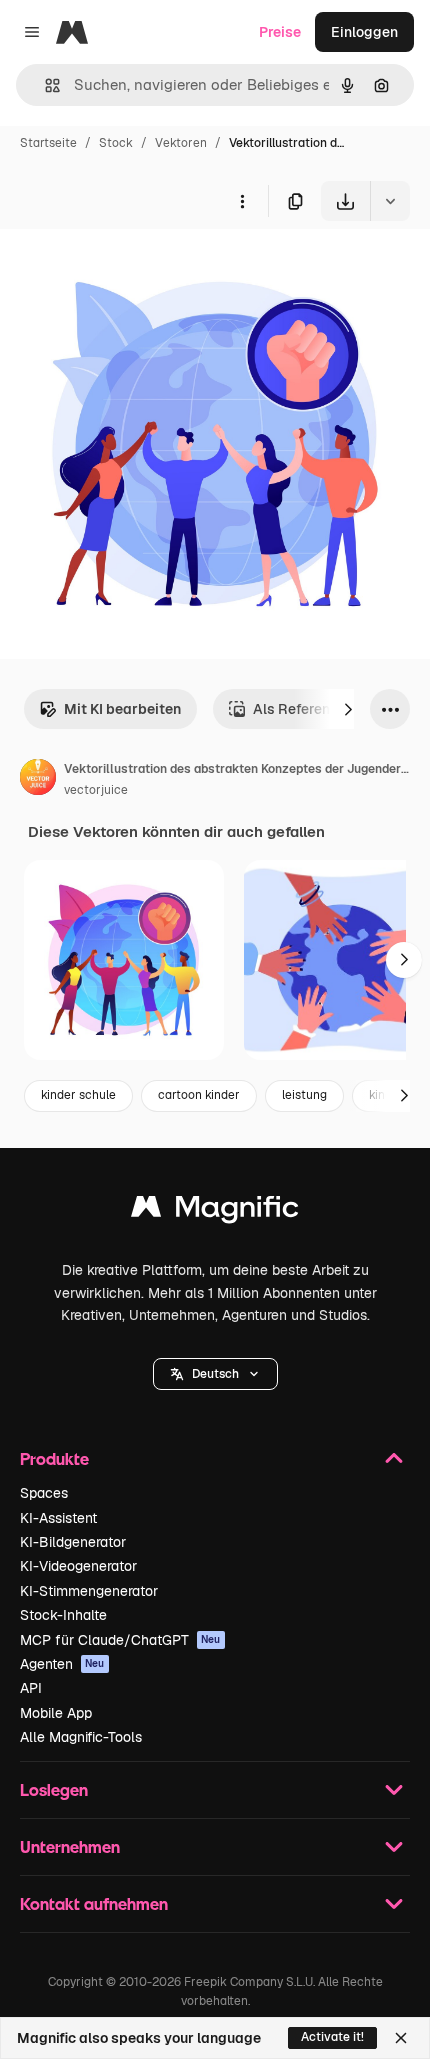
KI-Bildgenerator (73, 1542)
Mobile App (56, 1713)
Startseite (48, 143)
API (31, 1688)
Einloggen (364, 32)
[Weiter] (348, 709)
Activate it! (332, 2037)
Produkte (54, 1458)
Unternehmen (70, 1846)
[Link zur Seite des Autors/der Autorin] (38, 780)
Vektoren (181, 143)
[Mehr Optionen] (242, 201)
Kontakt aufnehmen (94, 1903)
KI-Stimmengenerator (89, 1591)
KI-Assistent (58, 1518)
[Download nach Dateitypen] (390, 201)
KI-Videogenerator (78, 1566)
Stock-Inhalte (63, 1615)
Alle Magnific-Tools (81, 1737)
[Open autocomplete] (44, 85)
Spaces (44, 1493)
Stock (116, 143)
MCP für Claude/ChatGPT (120, 1640)
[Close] (401, 2038)
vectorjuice (96, 790)
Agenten (62, 1664)
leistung (304, 1095)
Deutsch (215, 1374)
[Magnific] (215, 1211)
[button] (215, 1374)
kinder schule (78, 1095)
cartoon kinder (199, 1095)
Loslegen (54, 1789)
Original (128, 267)
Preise (280, 32)
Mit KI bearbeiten (122, 709)
